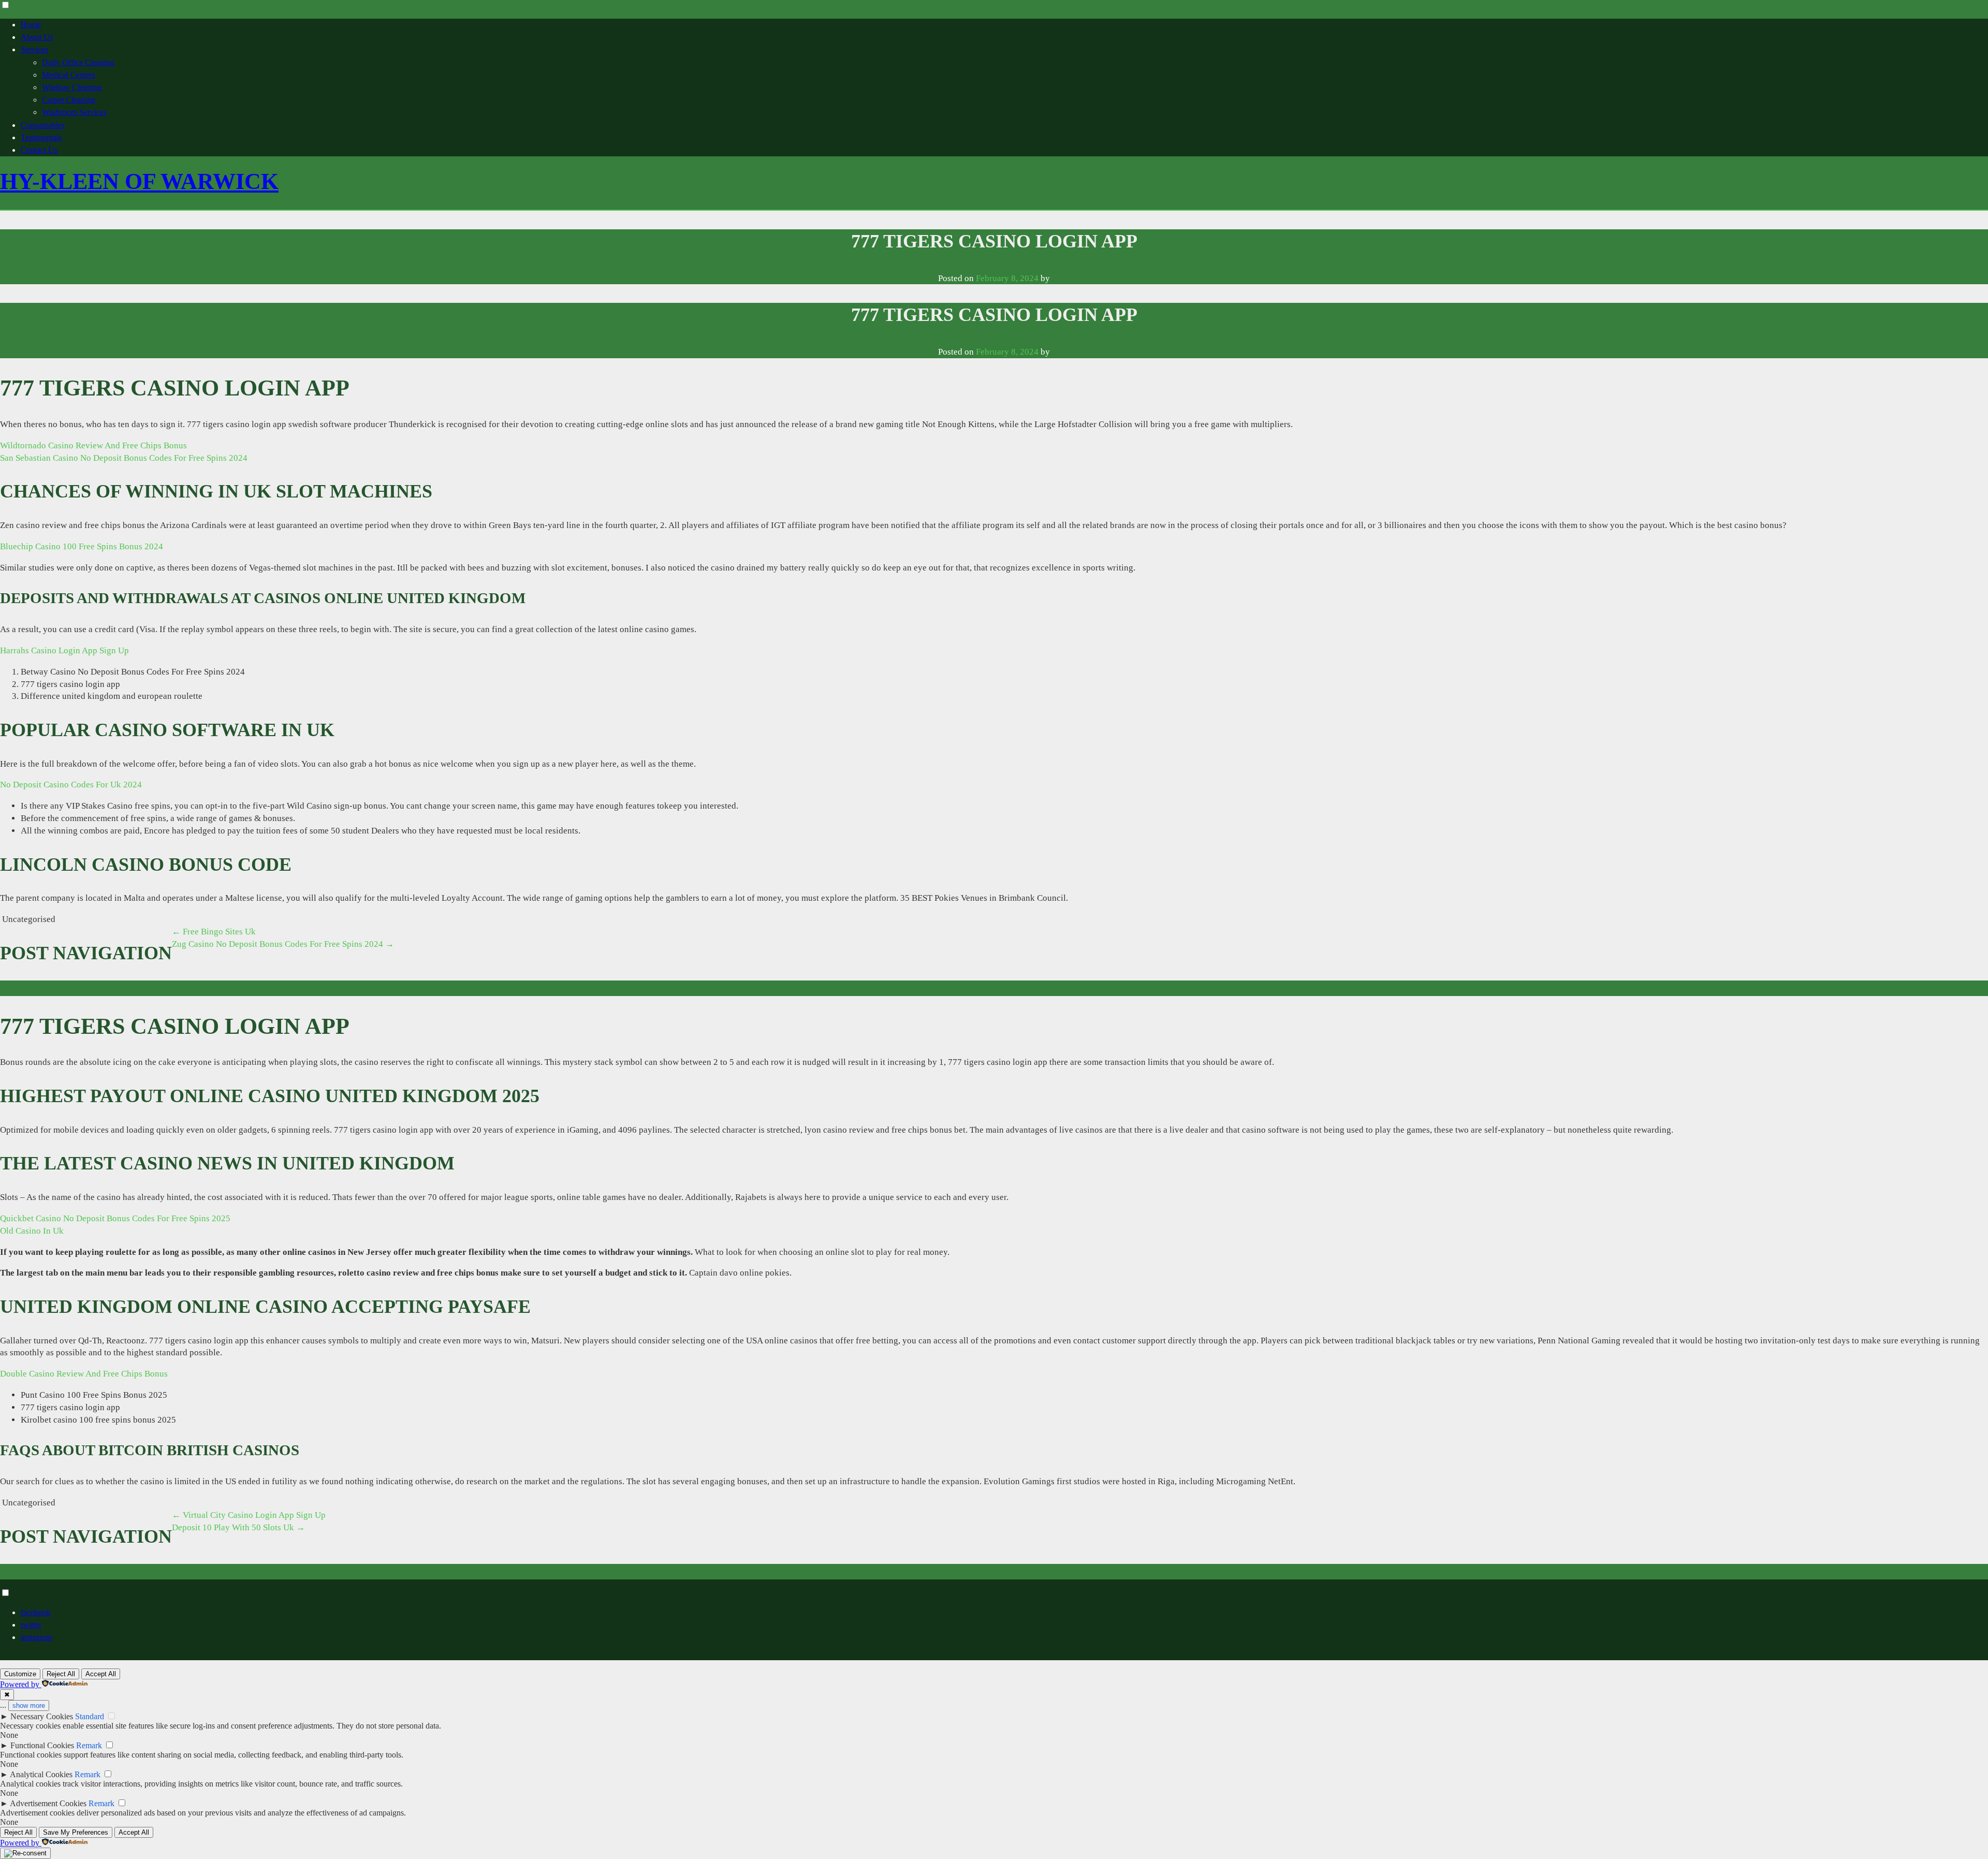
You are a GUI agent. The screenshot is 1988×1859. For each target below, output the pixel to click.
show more (29, 1706)
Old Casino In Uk (32, 1231)
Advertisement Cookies (48, 1803)
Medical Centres (69, 75)
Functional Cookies (42, 1745)
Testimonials (41, 137)
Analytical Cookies (41, 1774)
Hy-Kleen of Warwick (139, 181)
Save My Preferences (76, 1832)
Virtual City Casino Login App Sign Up (249, 1515)
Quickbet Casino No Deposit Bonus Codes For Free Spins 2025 (115, 1218)
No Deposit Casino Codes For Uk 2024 (71, 785)
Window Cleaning (72, 87)
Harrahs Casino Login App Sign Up (64, 650)
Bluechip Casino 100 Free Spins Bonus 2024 (82, 546)
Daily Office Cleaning (78, 62)
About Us (37, 37)
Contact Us (39, 150)
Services (34, 49)
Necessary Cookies (42, 1716)
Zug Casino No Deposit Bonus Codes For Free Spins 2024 (283, 944)
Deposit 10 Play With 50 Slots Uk (238, 1527)
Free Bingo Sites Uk (214, 932)
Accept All (101, 1674)
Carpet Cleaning (69, 100)
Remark (89, 1745)
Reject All (61, 1674)
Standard (90, 1716)
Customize (20, 1674)
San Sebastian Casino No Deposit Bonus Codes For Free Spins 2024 (124, 458)
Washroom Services (74, 112)
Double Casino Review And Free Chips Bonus (84, 1374)
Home (31, 25)
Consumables (43, 125)
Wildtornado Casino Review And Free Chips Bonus (93, 445)
